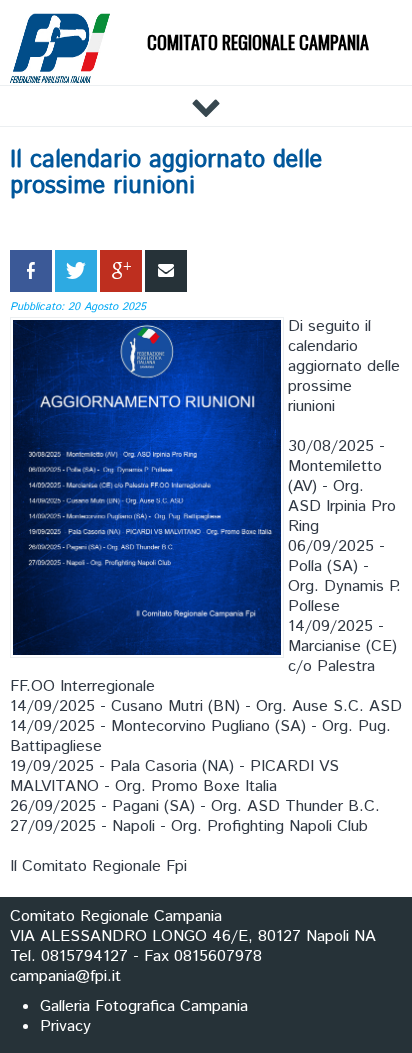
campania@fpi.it (65, 976)
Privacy (65, 1026)
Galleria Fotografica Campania (144, 1006)
